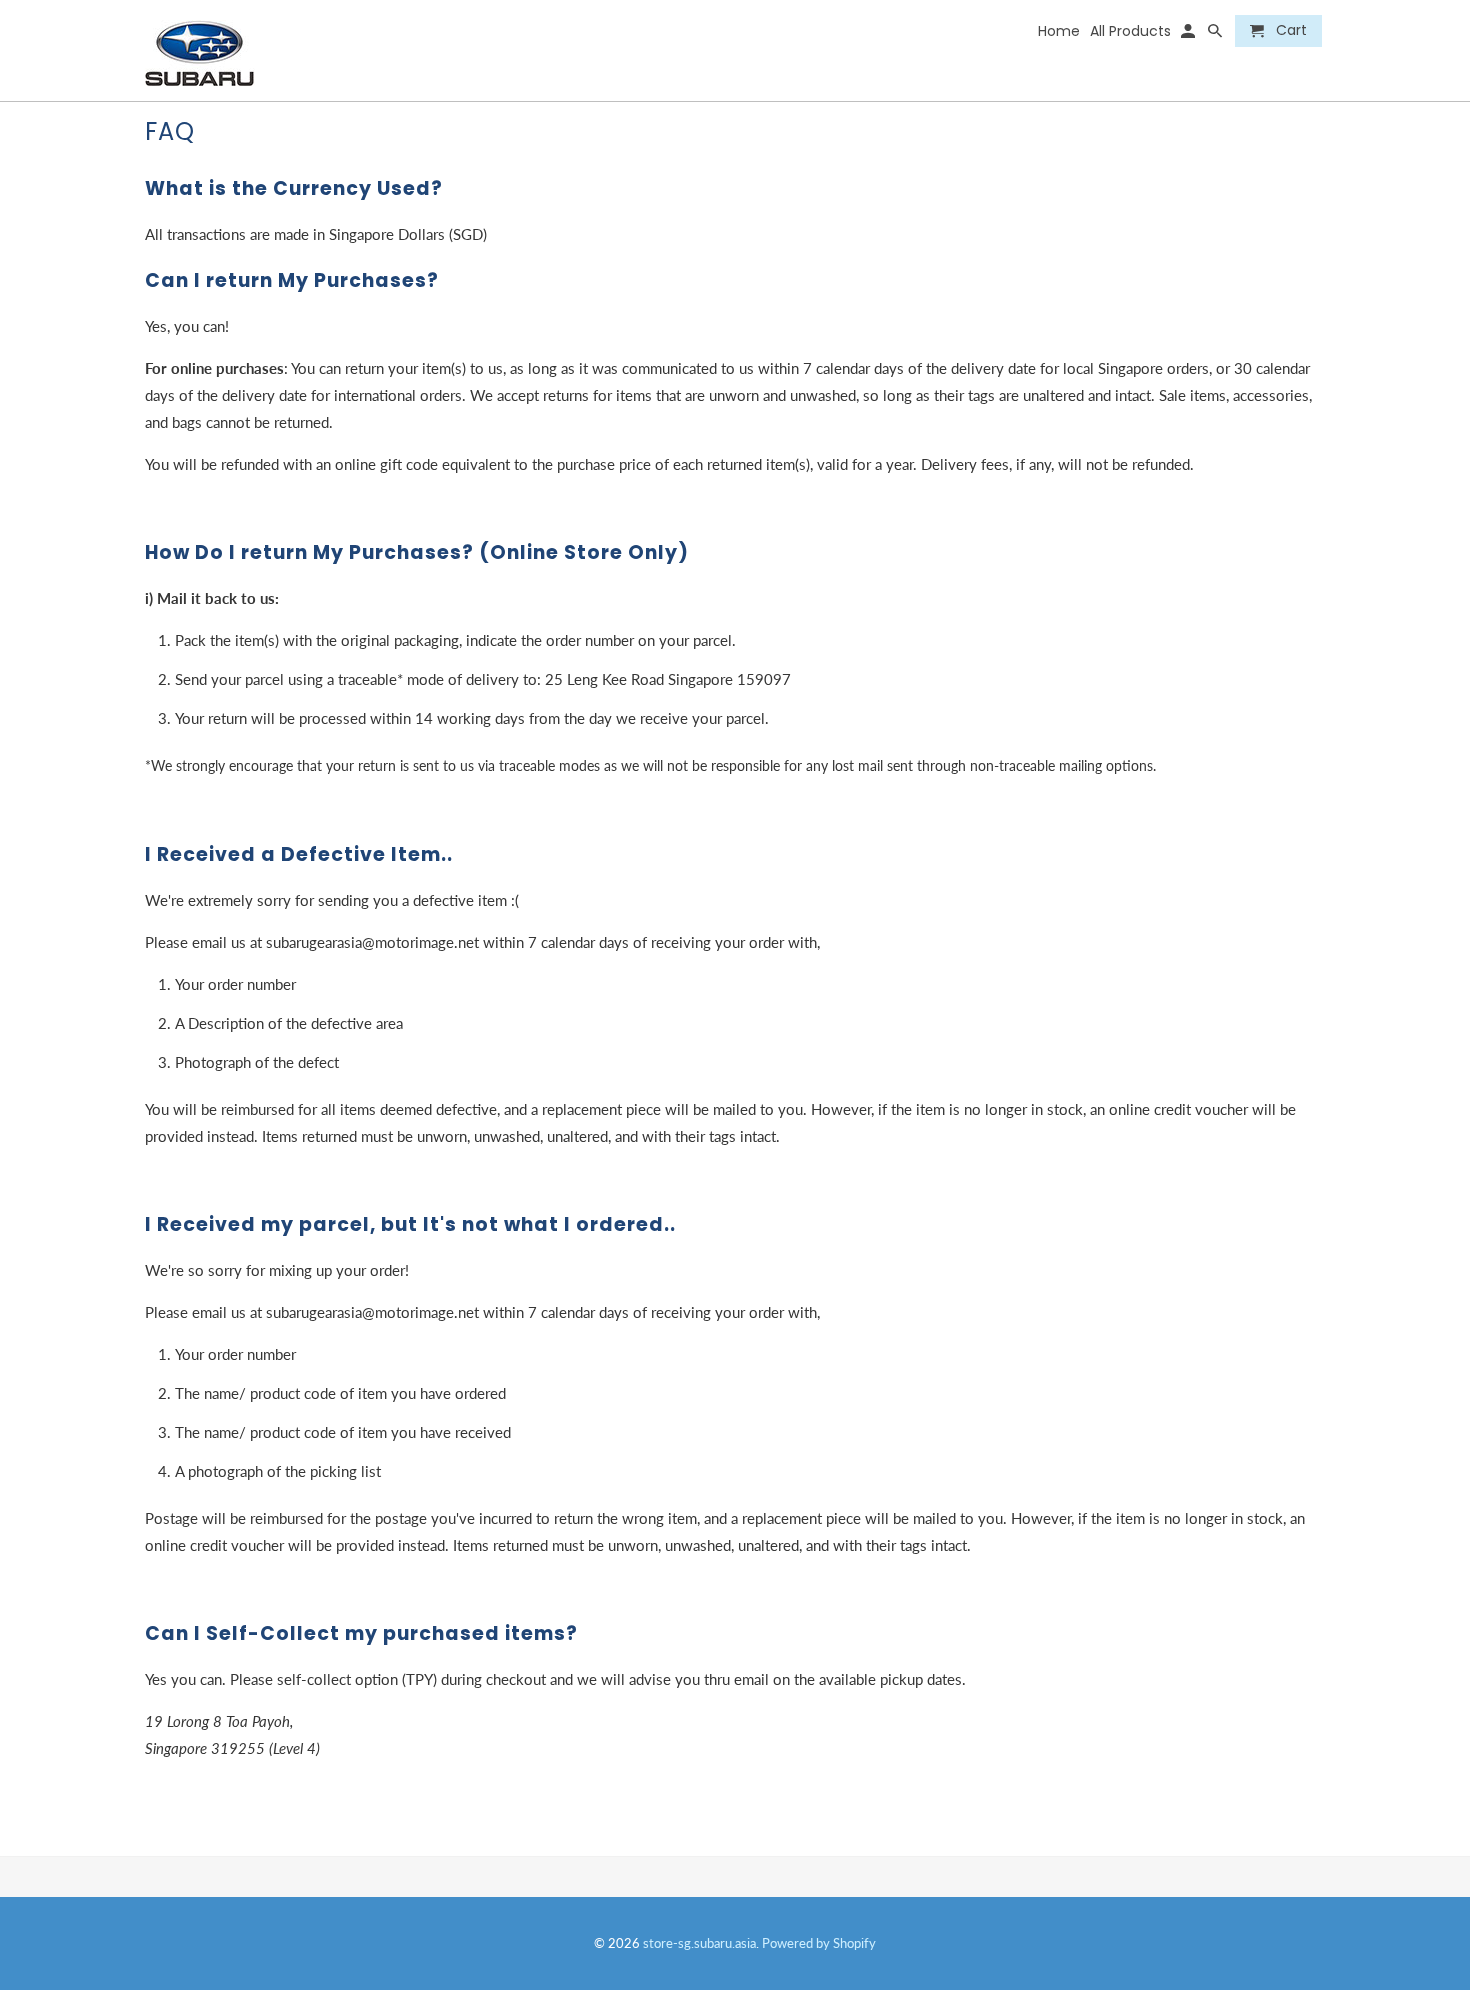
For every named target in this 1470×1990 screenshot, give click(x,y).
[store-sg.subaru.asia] (252, 50)
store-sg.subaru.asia (699, 1943)
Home (1059, 32)
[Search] (1216, 35)
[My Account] (1189, 35)
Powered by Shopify (819, 1943)
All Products (1130, 32)
